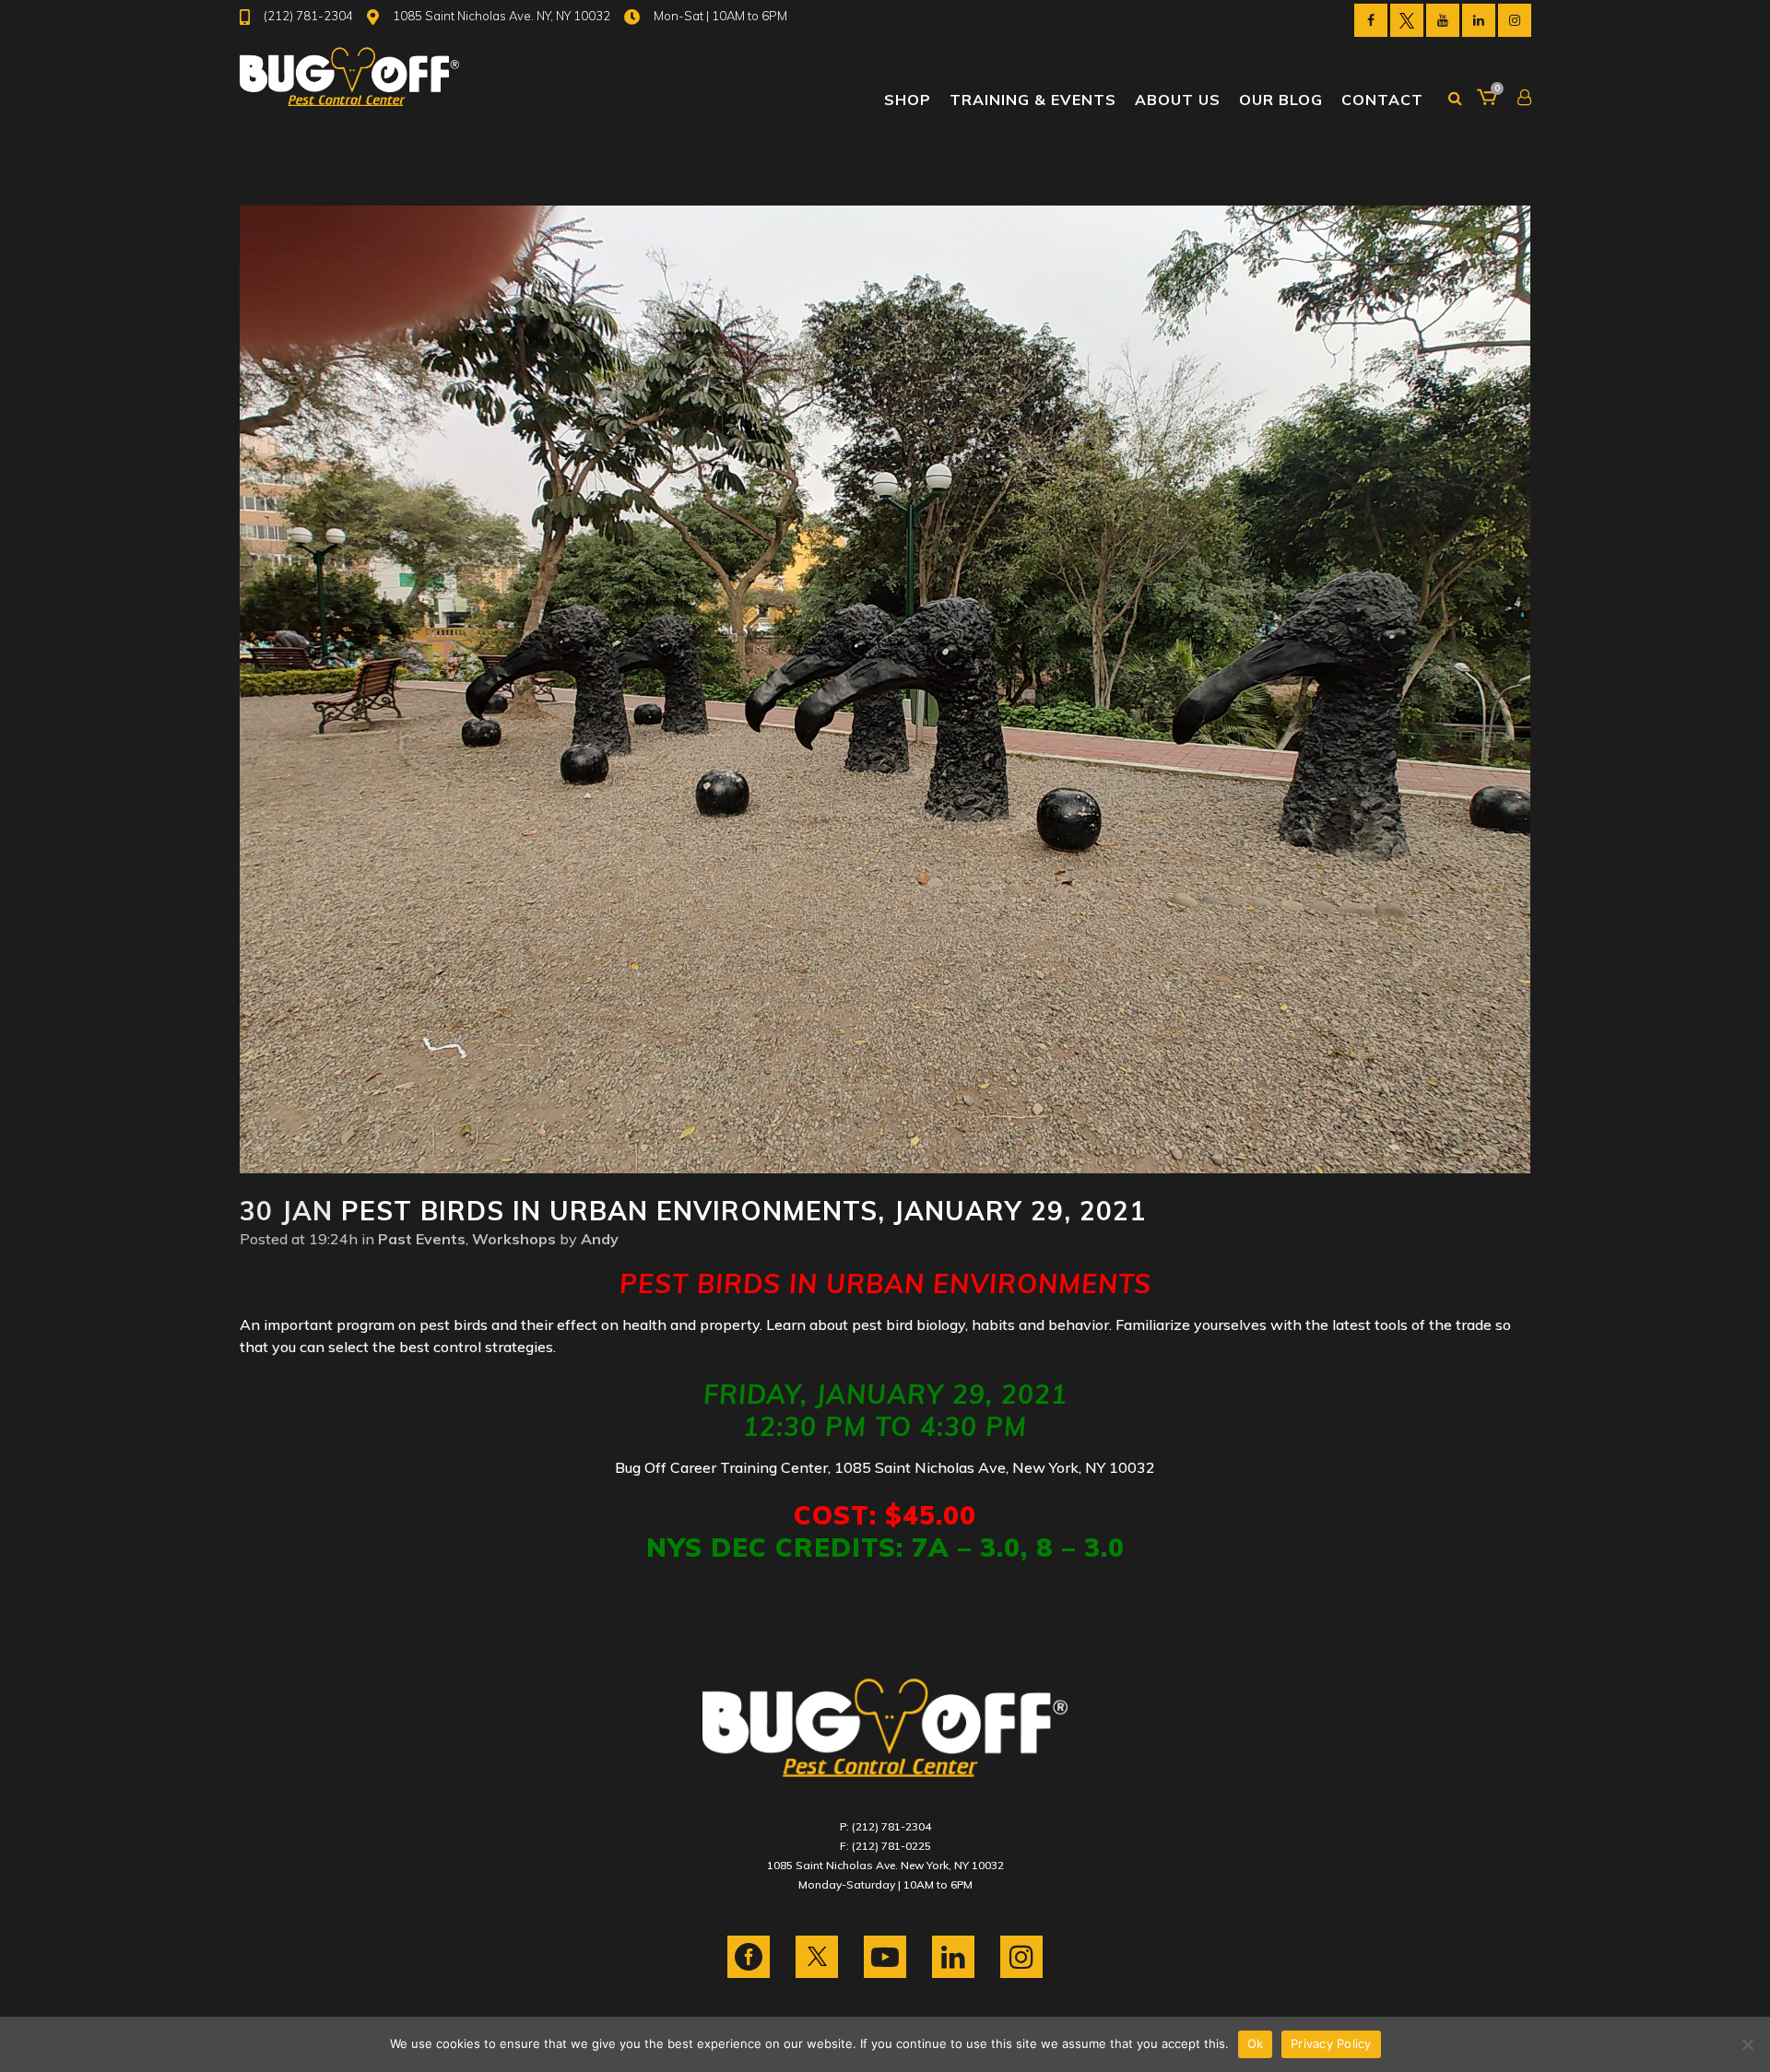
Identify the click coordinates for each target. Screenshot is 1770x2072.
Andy (600, 1239)
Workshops (514, 1239)
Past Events (422, 1239)
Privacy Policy (1331, 2043)
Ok (1256, 2043)
